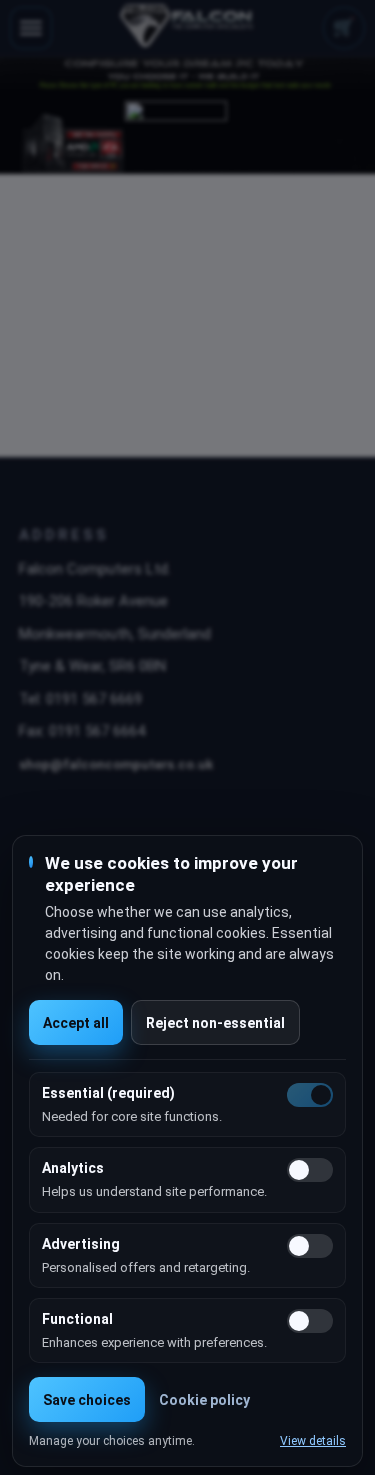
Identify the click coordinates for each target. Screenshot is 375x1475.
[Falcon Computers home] (187, 28)
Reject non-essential (215, 1023)
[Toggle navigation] (31, 28)
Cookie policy (204, 1400)
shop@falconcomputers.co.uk (116, 764)
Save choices (87, 1400)
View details (313, 1441)
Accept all (76, 1023)
